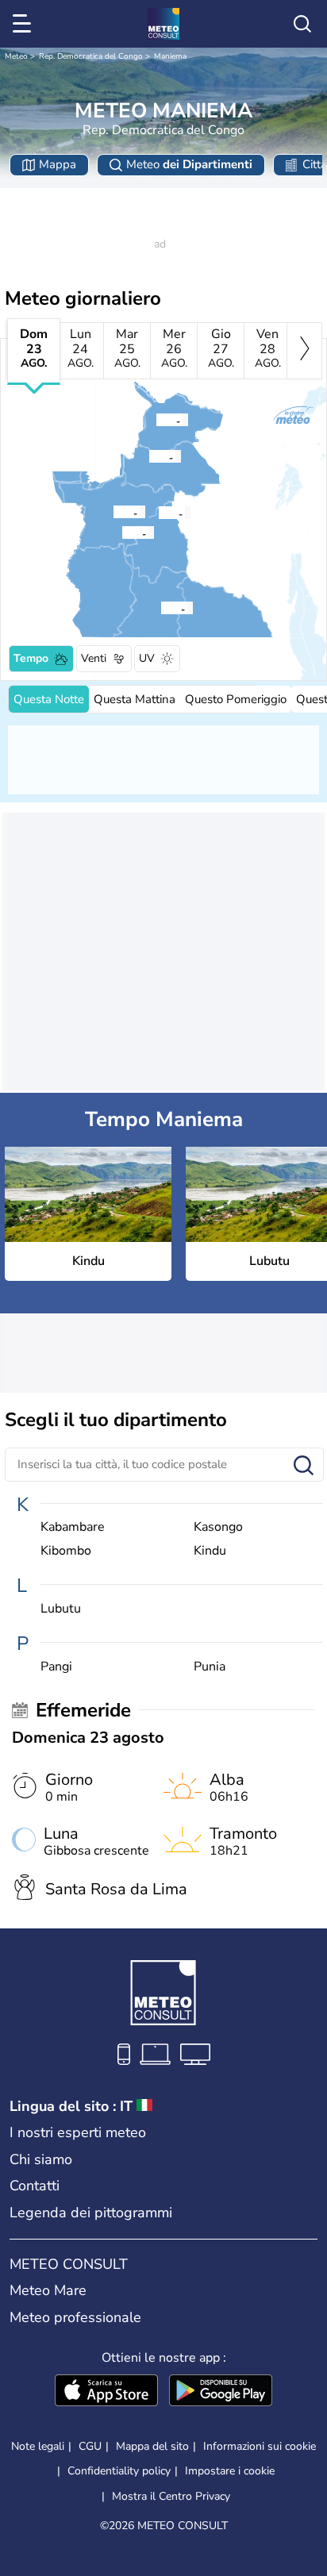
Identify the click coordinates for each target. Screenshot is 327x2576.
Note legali (38, 2446)
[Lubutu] (156, 420)
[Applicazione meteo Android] (221, 2392)
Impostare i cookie (230, 2471)
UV (147, 658)
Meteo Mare (48, 2290)
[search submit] (304, 1466)
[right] (304, 351)
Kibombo (66, 1551)
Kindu (210, 1551)
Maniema (170, 56)
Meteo (16, 56)
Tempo (31, 658)
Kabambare (73, 1527)
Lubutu (61, 1609)
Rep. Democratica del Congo (91, 56)
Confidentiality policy (119, 2471)
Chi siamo (41, 2159)
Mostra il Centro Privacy (171, 2497)
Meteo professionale (75, 2317)
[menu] (25, 24)
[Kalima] (158, 513)
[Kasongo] (160, 608)
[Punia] (148, 456)
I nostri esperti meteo (78, 2132)
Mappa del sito (152, 2446)
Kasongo (218, 1527)
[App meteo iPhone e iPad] (106, 2392)
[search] (302, 24)
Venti (94, 658)
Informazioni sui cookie (260, 2446)
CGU (90, 2446)
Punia (210, 1667)
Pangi (56, 1667)
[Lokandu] (113, 512)
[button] (126, 533)
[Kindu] (121, 533)
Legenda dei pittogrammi (91, 2213)
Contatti (35, 2186)
